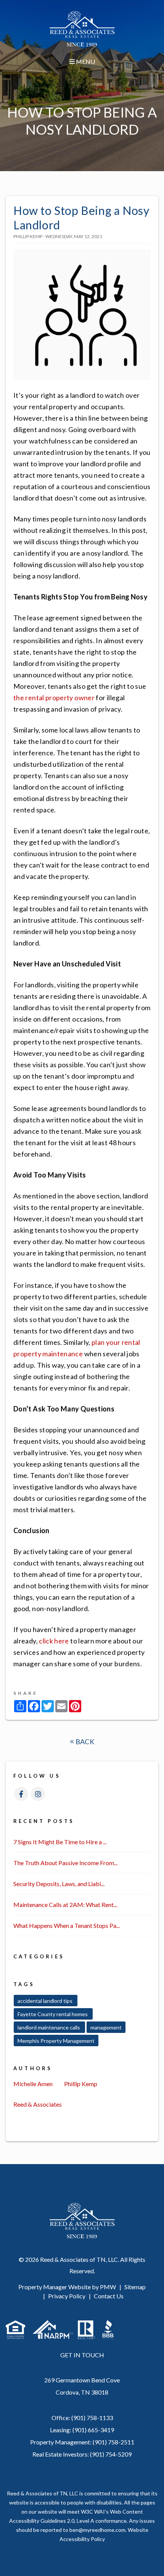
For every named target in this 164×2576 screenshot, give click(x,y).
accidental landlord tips (46, 2001)
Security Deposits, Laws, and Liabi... (59, 1884)
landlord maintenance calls (49, 2027)
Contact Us (109, 2296)
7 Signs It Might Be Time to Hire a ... (60, 1842)
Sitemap (135, 2287)
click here (54, 1641)
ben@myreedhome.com (97, 2530)
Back (84, 1742)
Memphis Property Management (56, 2041)
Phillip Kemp (81, 2084)
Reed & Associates (38, 2104)
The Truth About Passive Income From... (65, 1863)
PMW (108, 2287)
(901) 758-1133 (92, 2418)
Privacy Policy (67, 2296)
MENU (85, 61)
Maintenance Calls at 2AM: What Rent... (65, 1905)
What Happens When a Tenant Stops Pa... (67, 1925)
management (106, 2027)
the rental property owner (54, 698)
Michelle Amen (33, 2084)
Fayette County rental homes (53, 2014)
